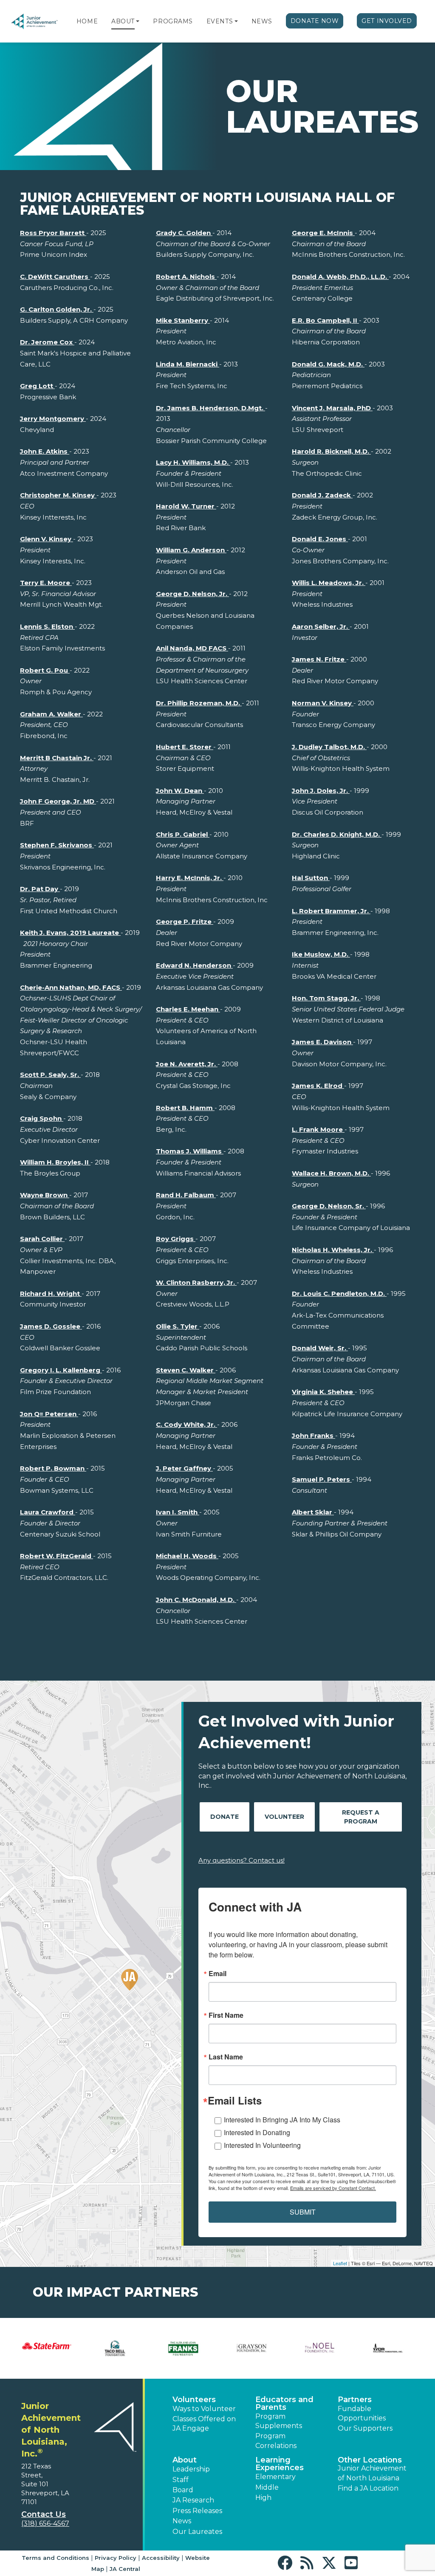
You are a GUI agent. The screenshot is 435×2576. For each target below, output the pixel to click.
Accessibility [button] (161, 2558)
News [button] (182, 2521)
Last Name (226, 2057)
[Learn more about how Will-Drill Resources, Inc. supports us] (388, 2348)
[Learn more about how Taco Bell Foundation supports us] (115, 2348)
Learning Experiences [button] (280, 2464)
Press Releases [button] (197, 2511)
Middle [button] (267, 2487)
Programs (173, 21)
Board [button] (183, 2490)
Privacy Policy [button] (116, 2558)
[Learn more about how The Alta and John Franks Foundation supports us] (183, 2348)
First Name (226, 2015)
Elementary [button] (275, 2477)
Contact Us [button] (44, 2514)
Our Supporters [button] (365, 2428)
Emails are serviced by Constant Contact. (333, 2188)
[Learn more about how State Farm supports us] (47, 2346)
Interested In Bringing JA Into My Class (282, 2120)
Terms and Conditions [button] (55, 2558)
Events (220, 21)
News (262, 21)
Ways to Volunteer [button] (204, 2409)
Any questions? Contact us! (242, 1860)
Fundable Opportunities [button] (362, 2413)
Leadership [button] (191, 2469)
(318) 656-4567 (45, 2523)
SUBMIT (303, 2212)
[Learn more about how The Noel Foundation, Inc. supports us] (320, 2348)
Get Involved (387, 21)
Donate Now (315, 21)
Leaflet (340, 2263)
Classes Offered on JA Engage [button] (204, 2424)
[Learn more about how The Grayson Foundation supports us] (252, 2348)
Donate (225, 1817)
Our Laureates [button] (197, 2532)
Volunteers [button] (194, 2400)
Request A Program (361, 1817)
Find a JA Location (368, 2488)
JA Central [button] (125, 2569)
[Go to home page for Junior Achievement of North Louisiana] (35, 21)
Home (87, 21)
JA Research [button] (193, 2500)
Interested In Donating (257, 2132)
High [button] (263, 2498)
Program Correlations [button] (276, 2441)
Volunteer (284, 1817)
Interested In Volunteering (262, 2145)
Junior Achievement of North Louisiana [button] (372, 2473)
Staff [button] (181, 2480)
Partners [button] (355, 2400)
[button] (138, 21)
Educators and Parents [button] (284, 2403)
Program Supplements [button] (279, 2421)
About (123, 21)
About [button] (185, 2460)
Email (217, 1974)
